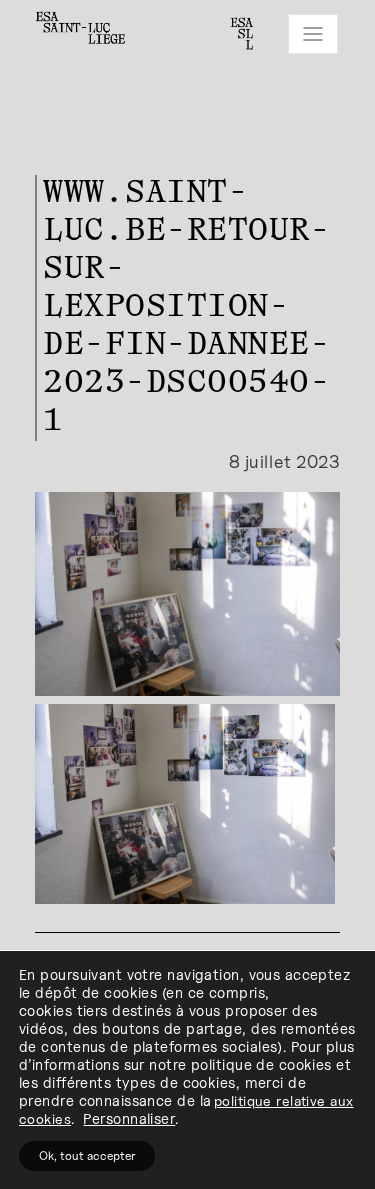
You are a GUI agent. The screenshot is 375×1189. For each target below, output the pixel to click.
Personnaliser (129, 1118)
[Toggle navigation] (313, 34)
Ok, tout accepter (87, 1155)
